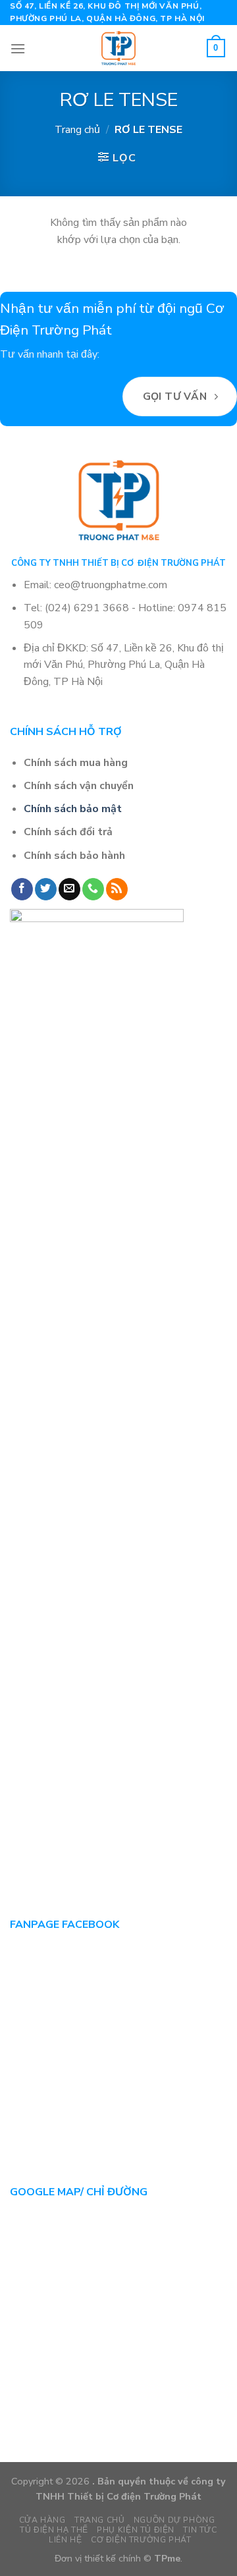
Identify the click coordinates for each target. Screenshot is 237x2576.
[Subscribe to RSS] (117, 889)
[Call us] (93, 889)
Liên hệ (65, 2540)
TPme (167, 2558)
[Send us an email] (69, 889)
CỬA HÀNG (42, 2520)
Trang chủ (77, 130)
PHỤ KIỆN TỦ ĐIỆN (136, 2530)
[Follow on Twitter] (46, 889)
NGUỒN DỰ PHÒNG (174, 2520)
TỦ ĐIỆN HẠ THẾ (54, 2530)
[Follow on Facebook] (22, 889)
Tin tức (200, 2530)
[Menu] (18, 48)
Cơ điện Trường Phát (141, 2540)
